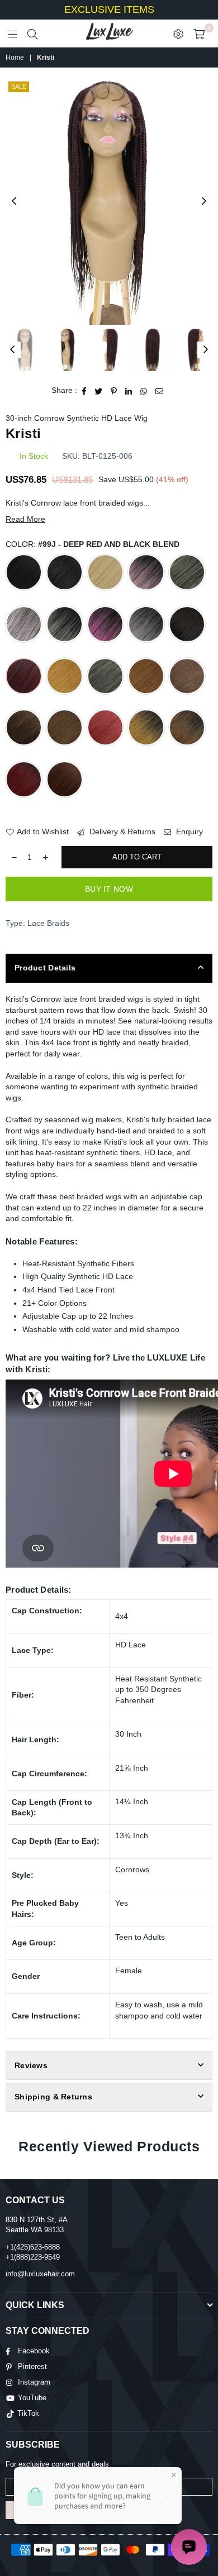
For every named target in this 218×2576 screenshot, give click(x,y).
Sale (19, 86)
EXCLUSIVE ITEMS (109, 9)
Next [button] (204, 201)
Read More (25, 519)
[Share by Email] (160, 391)
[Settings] (178, 33)
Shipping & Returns (53, 2097)
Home (15, 57)
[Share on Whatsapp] (144, 391)
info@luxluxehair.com (40, 2274)
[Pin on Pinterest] (114, 391)
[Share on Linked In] (129, 391)
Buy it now (109, 889)
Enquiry (188, 832)
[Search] (32, 33)
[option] (109, 202)
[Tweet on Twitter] (99, 391)
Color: (93, 544)
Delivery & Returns (121, 832)
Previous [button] (14, 201)
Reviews (31, 2065)
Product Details (45, 968)
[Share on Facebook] (84, 391)
